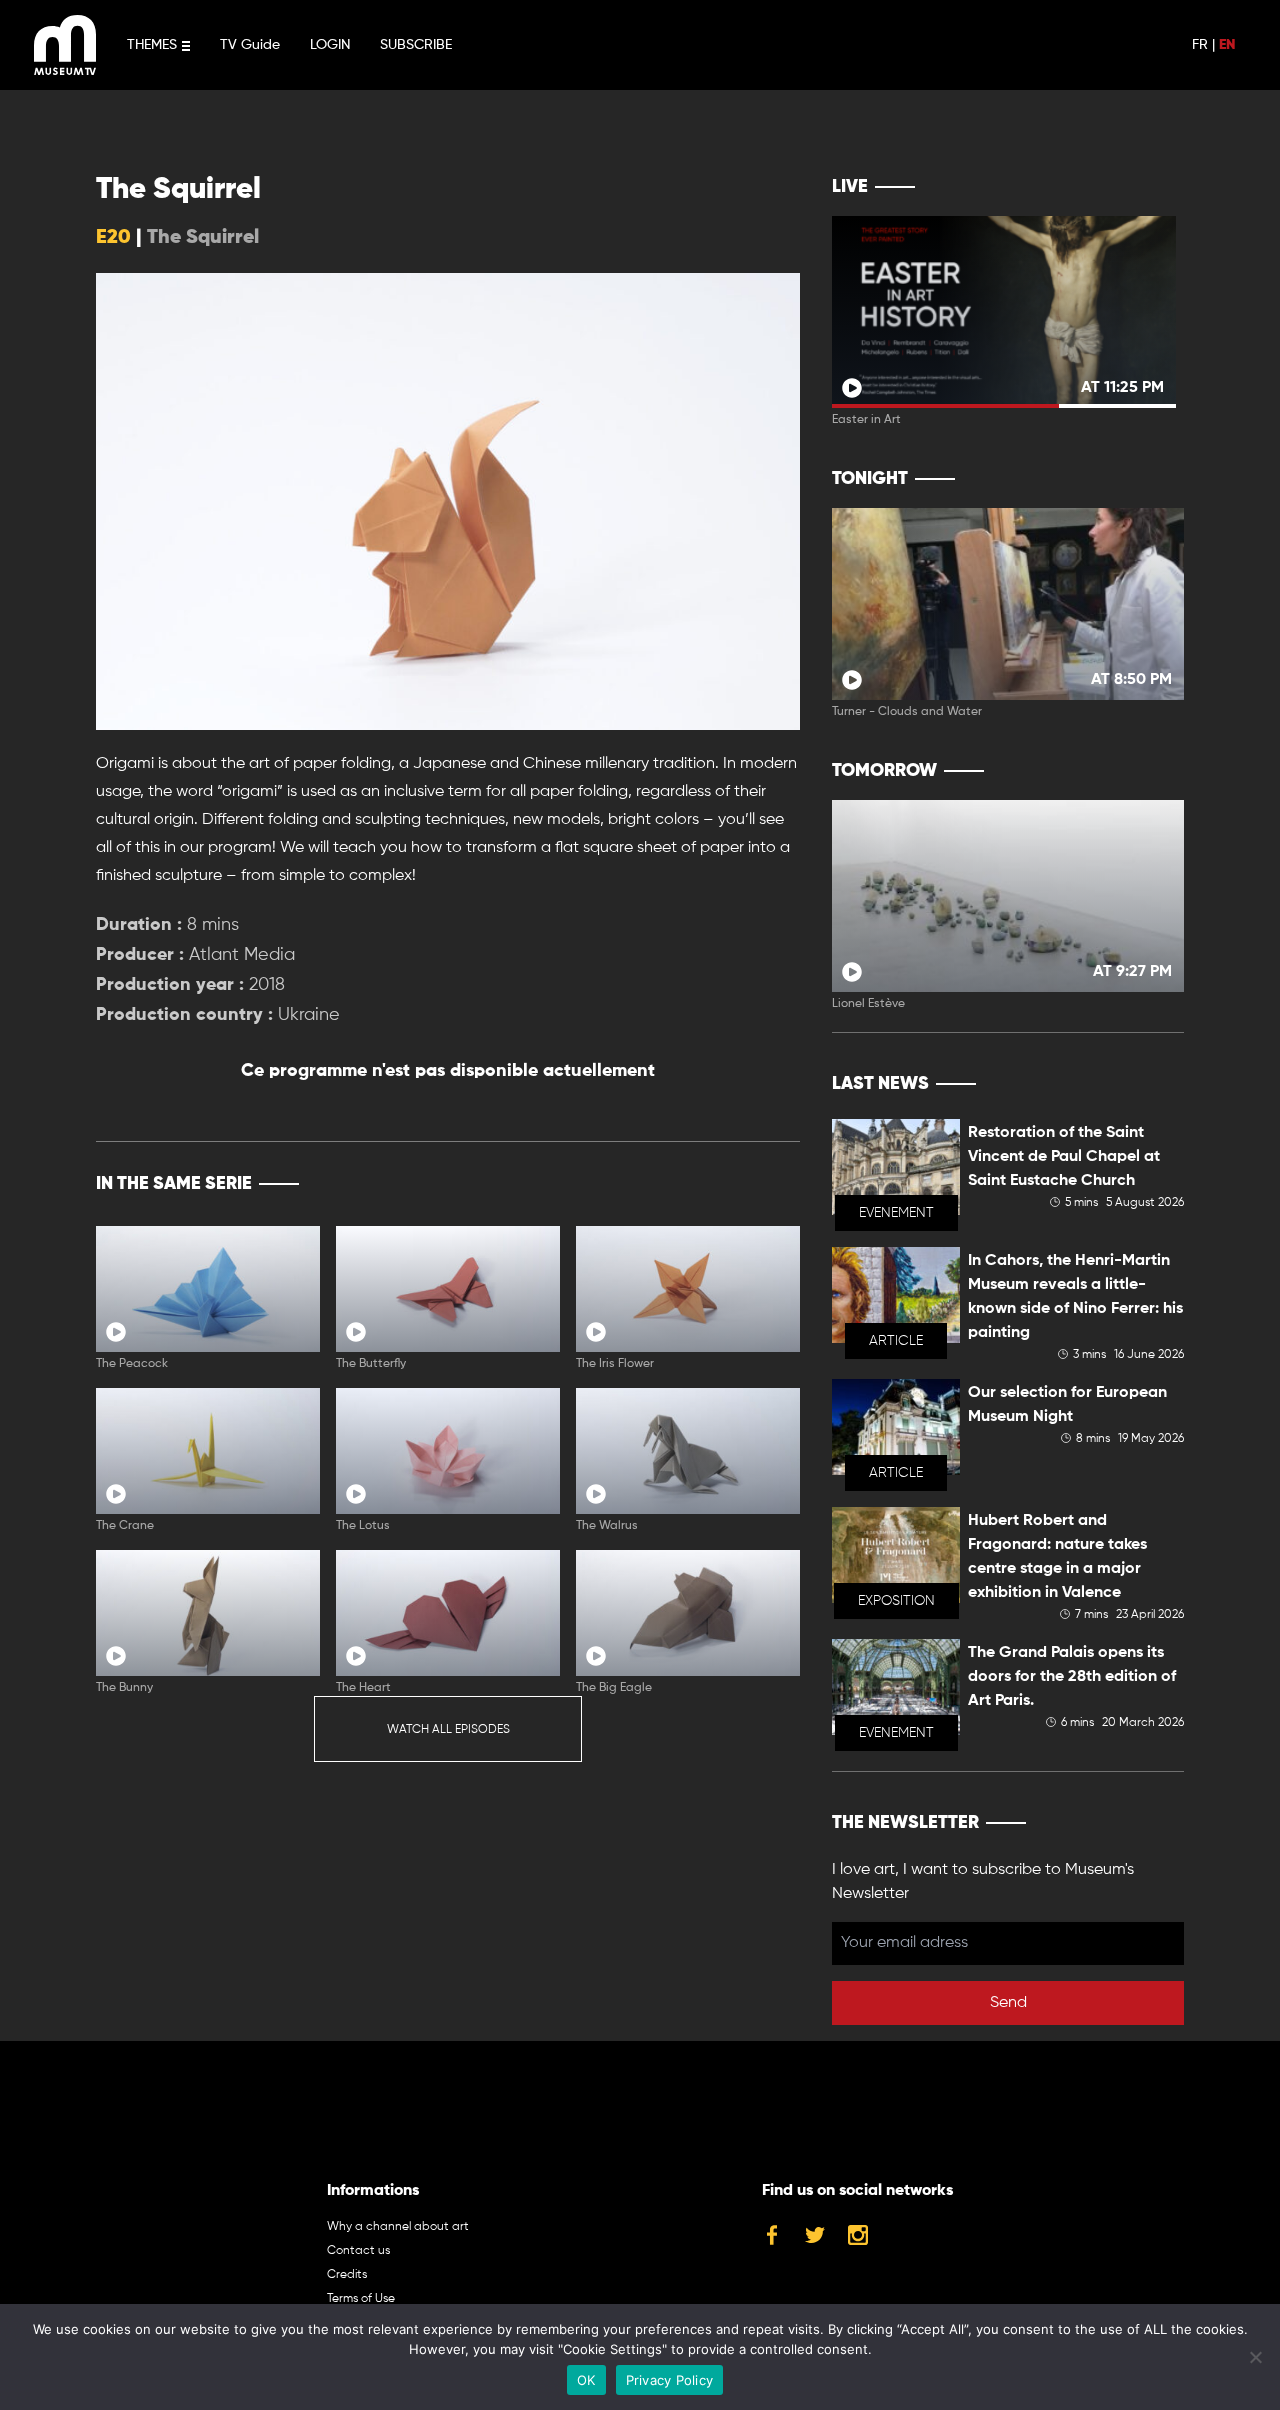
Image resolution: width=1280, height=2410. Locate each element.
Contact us (358, 2251)
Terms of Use (361, 2299)
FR (1200, 45)
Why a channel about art (398, 2227)
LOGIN (330, 45)
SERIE (742, 1184)
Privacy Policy (670, 2380)
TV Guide (250, 45)
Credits (347, 2275)
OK (586, 2380)
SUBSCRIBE (416, 45)
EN (1227, 45)
